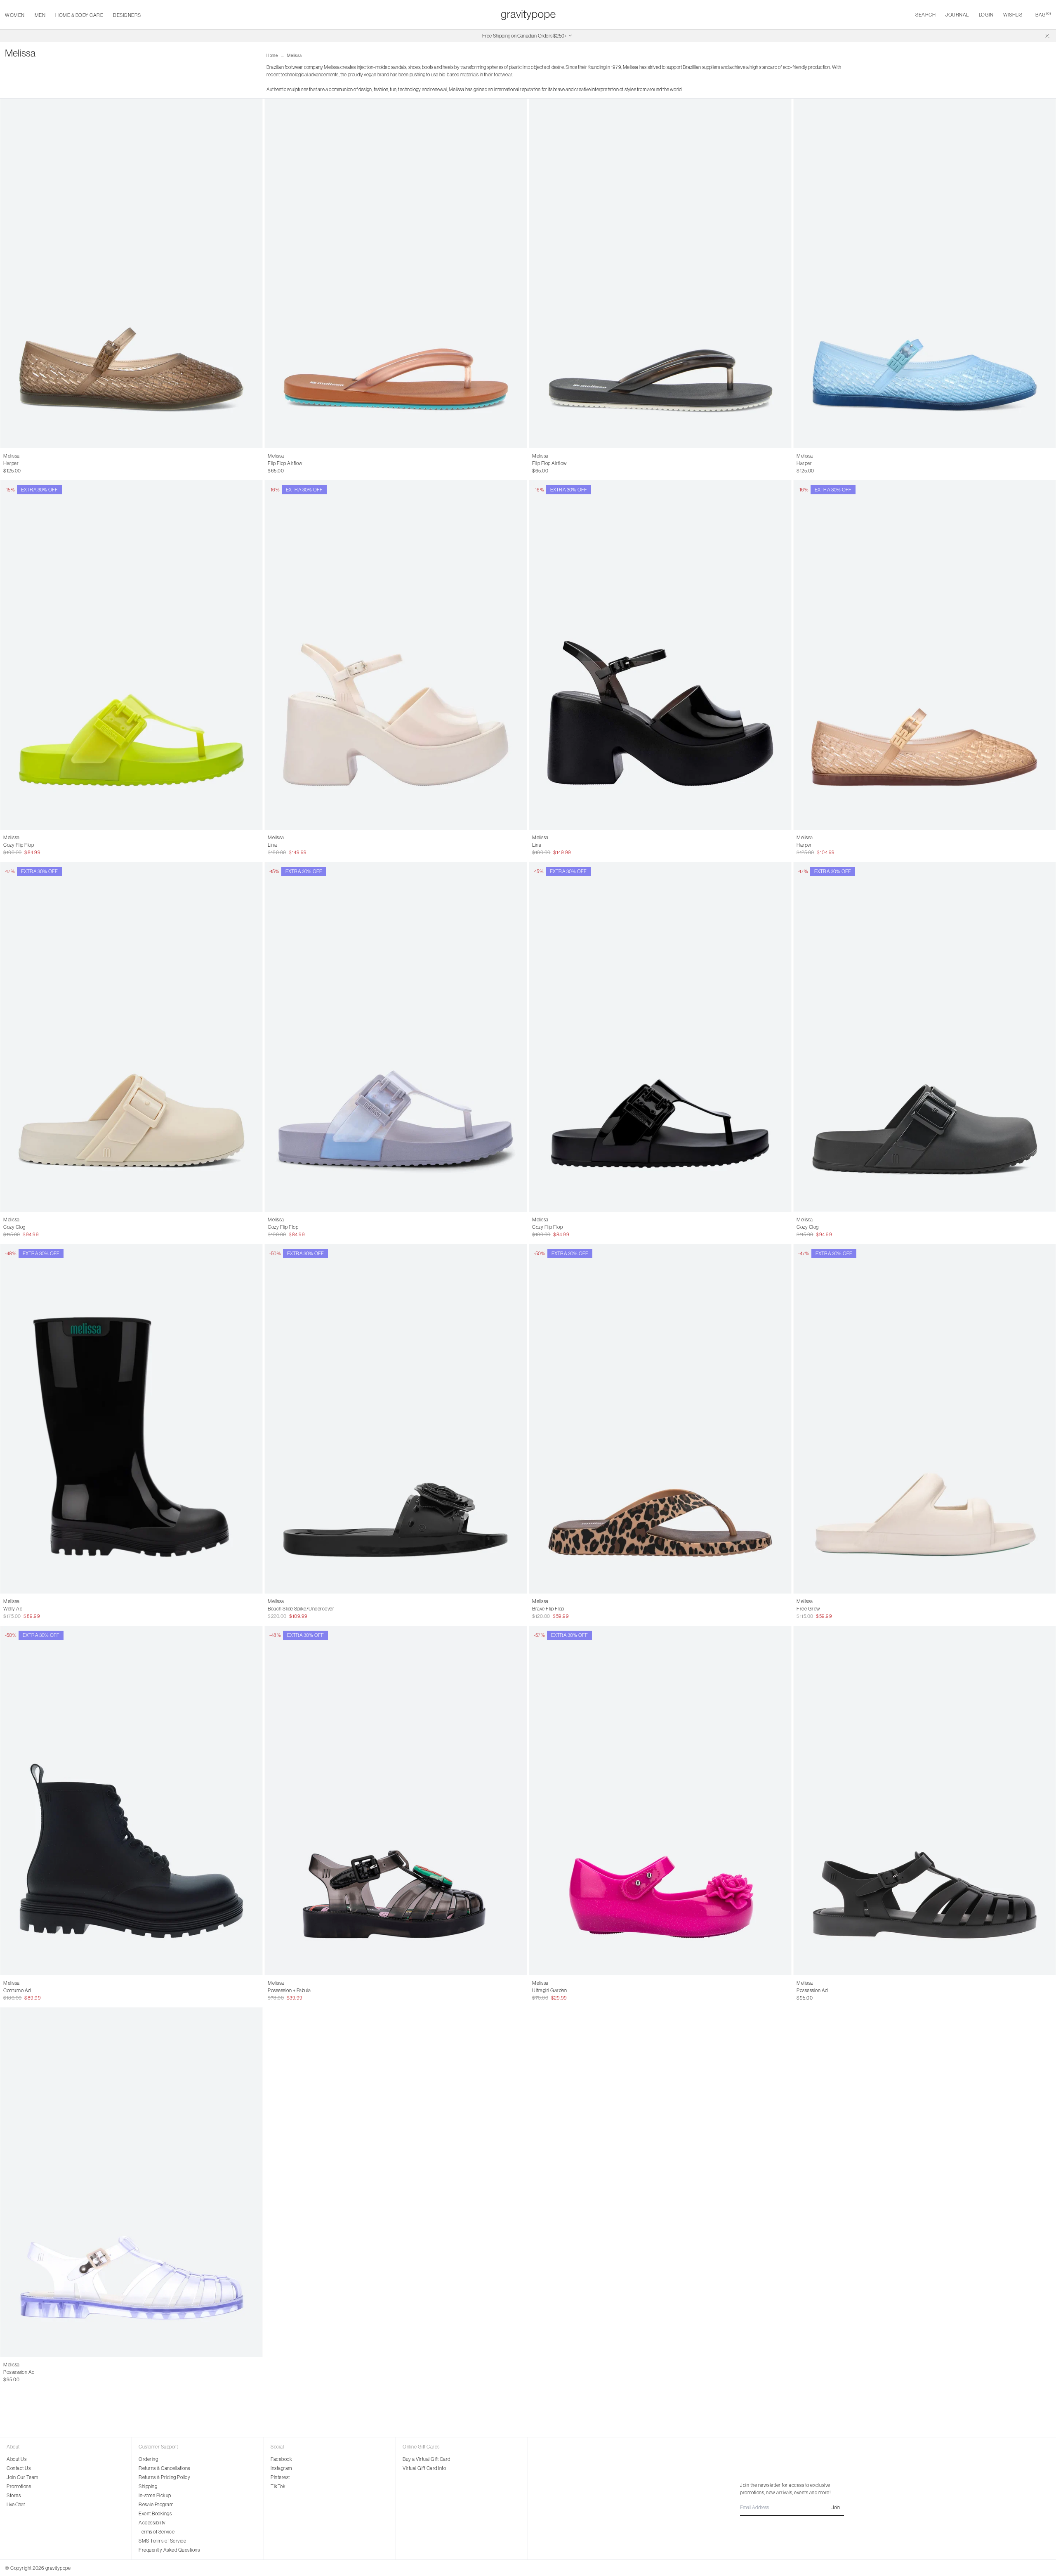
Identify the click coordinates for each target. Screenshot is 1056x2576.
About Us (16, 2459)
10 (31, 463)
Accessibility (152, 2523)
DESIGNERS (127, 15)
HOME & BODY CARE (79, 15)
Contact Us (19, 2468)
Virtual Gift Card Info (424, 2468)
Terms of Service (157, 2532)
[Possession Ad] (925, 1800)
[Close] (1047, 36)
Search (925, 15)
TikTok (278, 2486)
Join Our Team (22, 2477)
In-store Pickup (155, 2495)
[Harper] (131, 273)
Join (836, 2507)
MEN (40, 15)
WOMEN (15, 15)
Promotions (19, 2486)
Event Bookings (155, 2513)
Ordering (148, 2459)
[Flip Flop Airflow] (396, 273)
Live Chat (16, 2504)
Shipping (148, 2486)
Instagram (281, 2468)
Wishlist (1014, 15)
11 (567, 1990)
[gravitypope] (528, 15)
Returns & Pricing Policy (164, 2477)
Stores (14, 2495)
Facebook (281, 2459)
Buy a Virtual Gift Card (427, 2459)
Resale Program (156, 2504)
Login (986, 15)
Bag (1043, 15)
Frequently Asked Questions (169, 2550)
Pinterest (280, 2477)
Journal (957, 15)
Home (272, 55)
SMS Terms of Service (162, 2541)
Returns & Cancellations (164, 2468)
